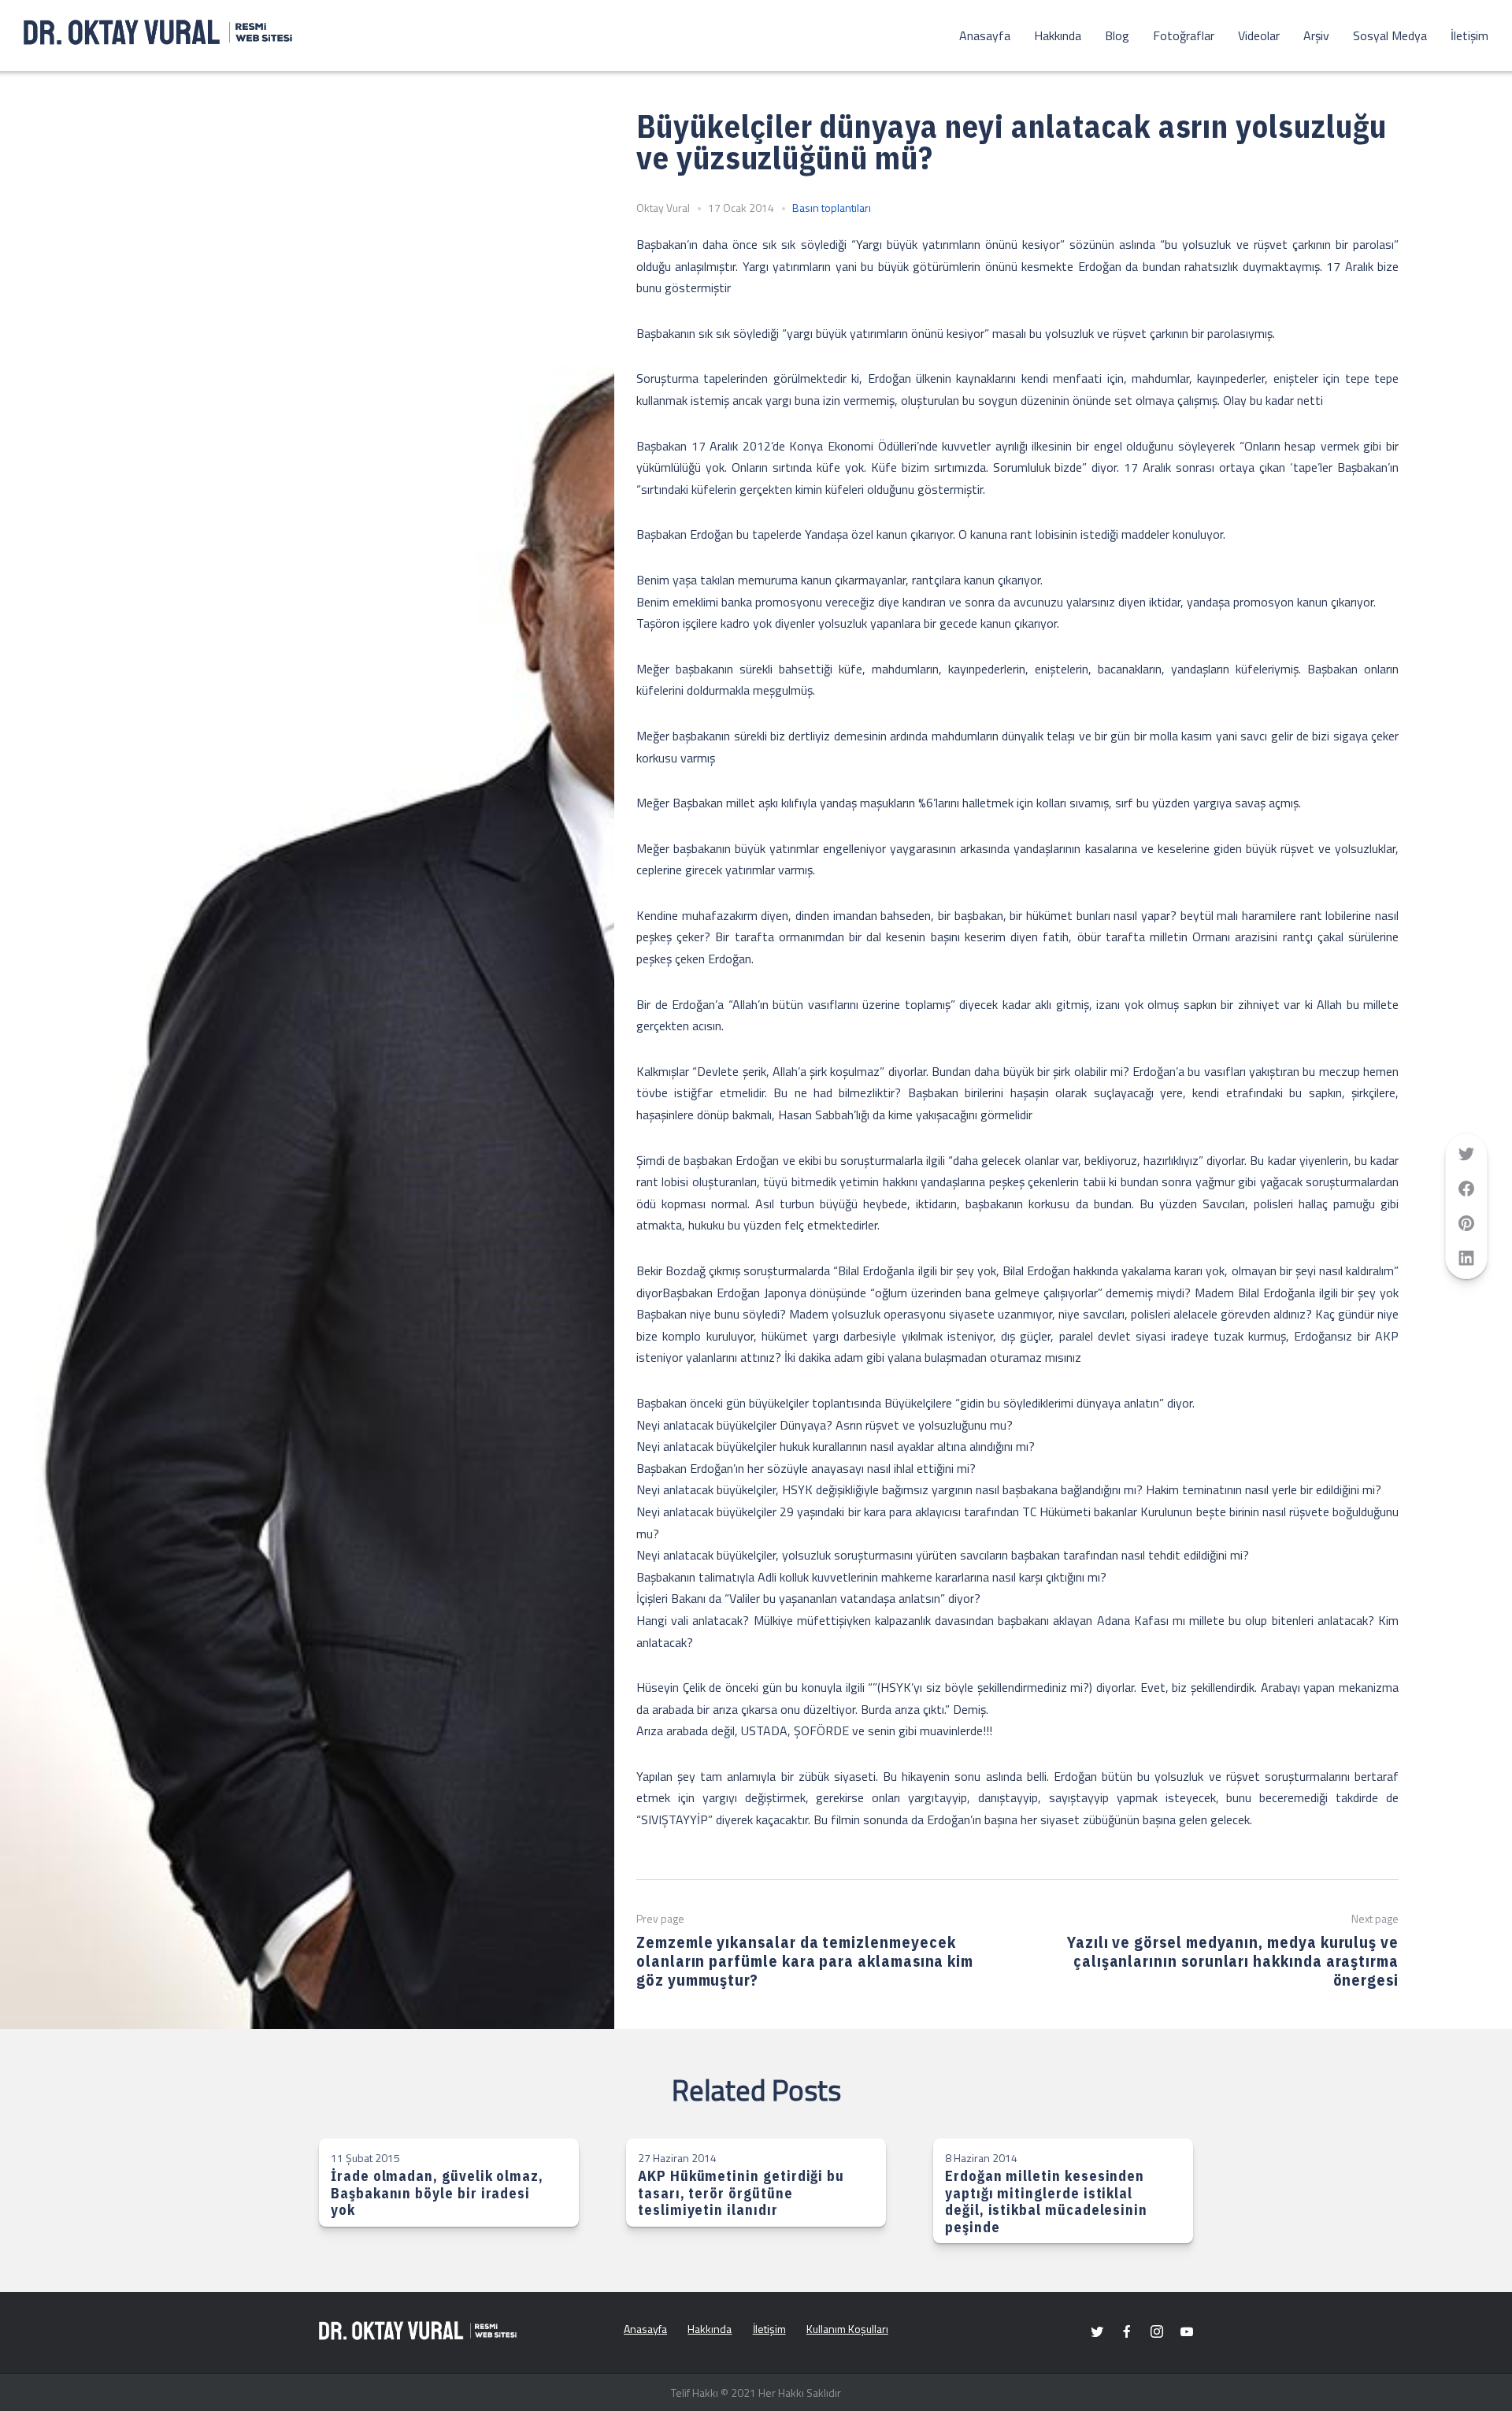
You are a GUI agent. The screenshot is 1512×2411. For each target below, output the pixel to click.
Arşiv (1316, 35)
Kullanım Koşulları (847, 2329)
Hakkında (1058, 35)
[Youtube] (1187, 2331)
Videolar (1259, 35)
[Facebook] (1127, 2331)
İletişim (1469, 35)
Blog (1117, 35)
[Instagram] (1157, 2331)
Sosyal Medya (1390, 35)
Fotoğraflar (1184, 35)
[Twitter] (1097, 2331)
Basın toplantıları (832, 208)
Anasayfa (985, 35)
